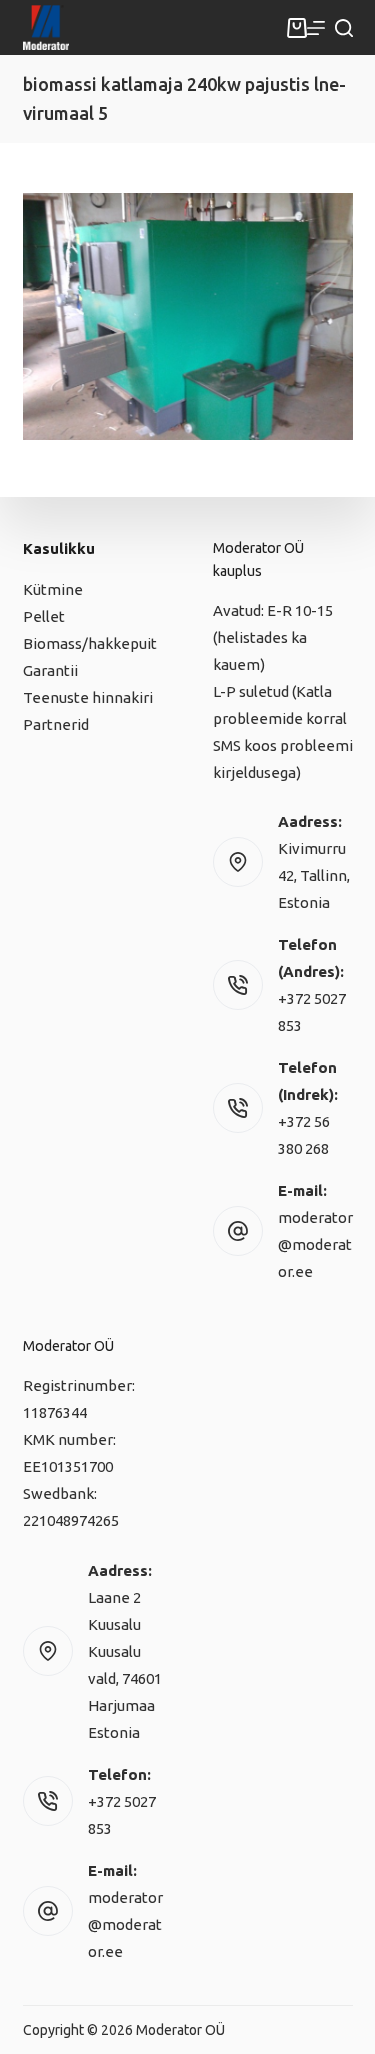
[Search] (344, 28)
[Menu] (316, 28)
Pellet (44, 616)
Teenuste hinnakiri (88, 697)
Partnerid (56, 724)
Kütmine (53, 589)
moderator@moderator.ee (315, 1244)
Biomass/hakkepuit (90, 643)
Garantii (50, 670)
